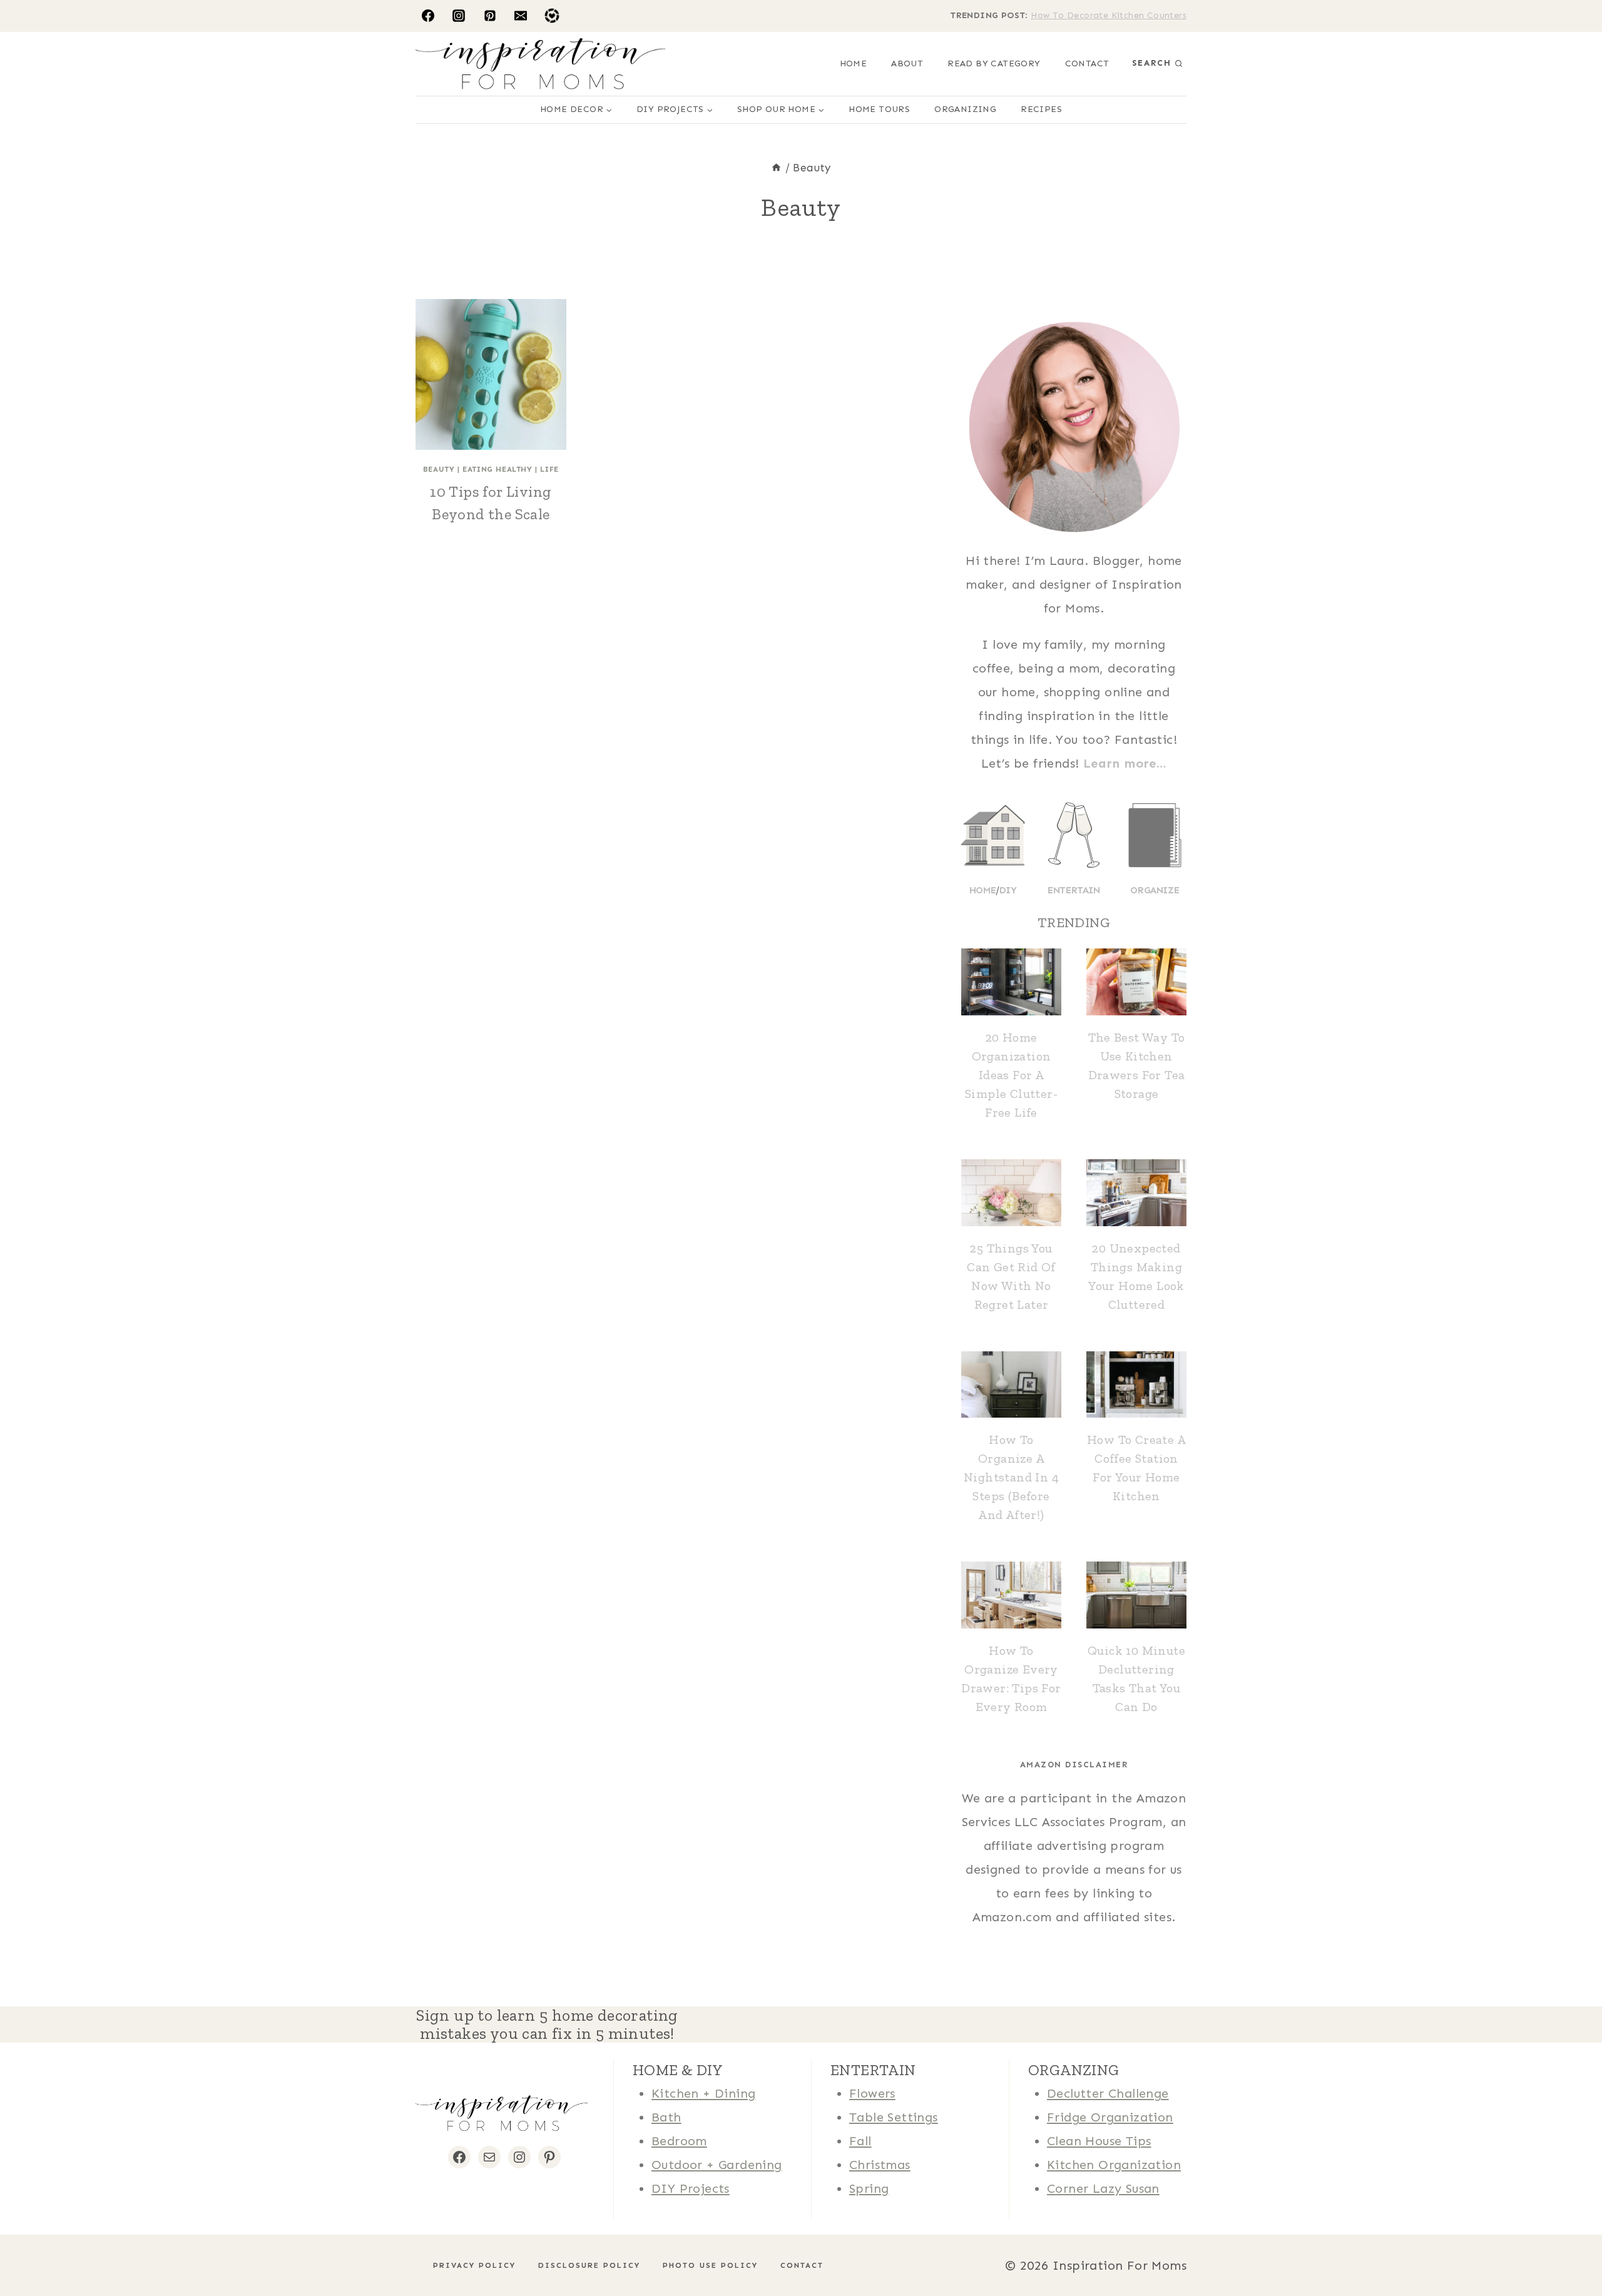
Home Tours (879, 109)
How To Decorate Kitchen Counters (1109, 15)
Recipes (1041, 109)
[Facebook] (428, 16)
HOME (854, 63)
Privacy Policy (468, 2265)
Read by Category (994, 63)
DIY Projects (691, 2188)
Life (549, 469)
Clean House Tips (1099, 2141)
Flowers (872, 2093)
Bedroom (679, 2141)
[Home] (776, 168)
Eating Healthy (497, 469)
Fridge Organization (1110, 2117)
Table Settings (894, 2117)
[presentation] (491, 374)
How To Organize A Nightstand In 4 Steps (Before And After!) (1011, 1477)
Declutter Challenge (1108, 2093)
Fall (860, 2141)
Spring (869, 2188)
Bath (666, 2117)
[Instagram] (459, 16)
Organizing (965, 109)
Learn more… (1125, 763)
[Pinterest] (490, 16)
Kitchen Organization (1114, 2165)
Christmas (880, 2165)
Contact (1087, 63)
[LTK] (552, 16)
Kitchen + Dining (703, 2093)
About (907, 63)
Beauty (439, 469)
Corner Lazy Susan (1103, 2188)
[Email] (521, 16)
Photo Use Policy (704, 2265)
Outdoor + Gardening (717, 2165)
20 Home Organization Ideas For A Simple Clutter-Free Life (1011, 1075)
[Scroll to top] (31, 2246)
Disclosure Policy (583, 2265)
